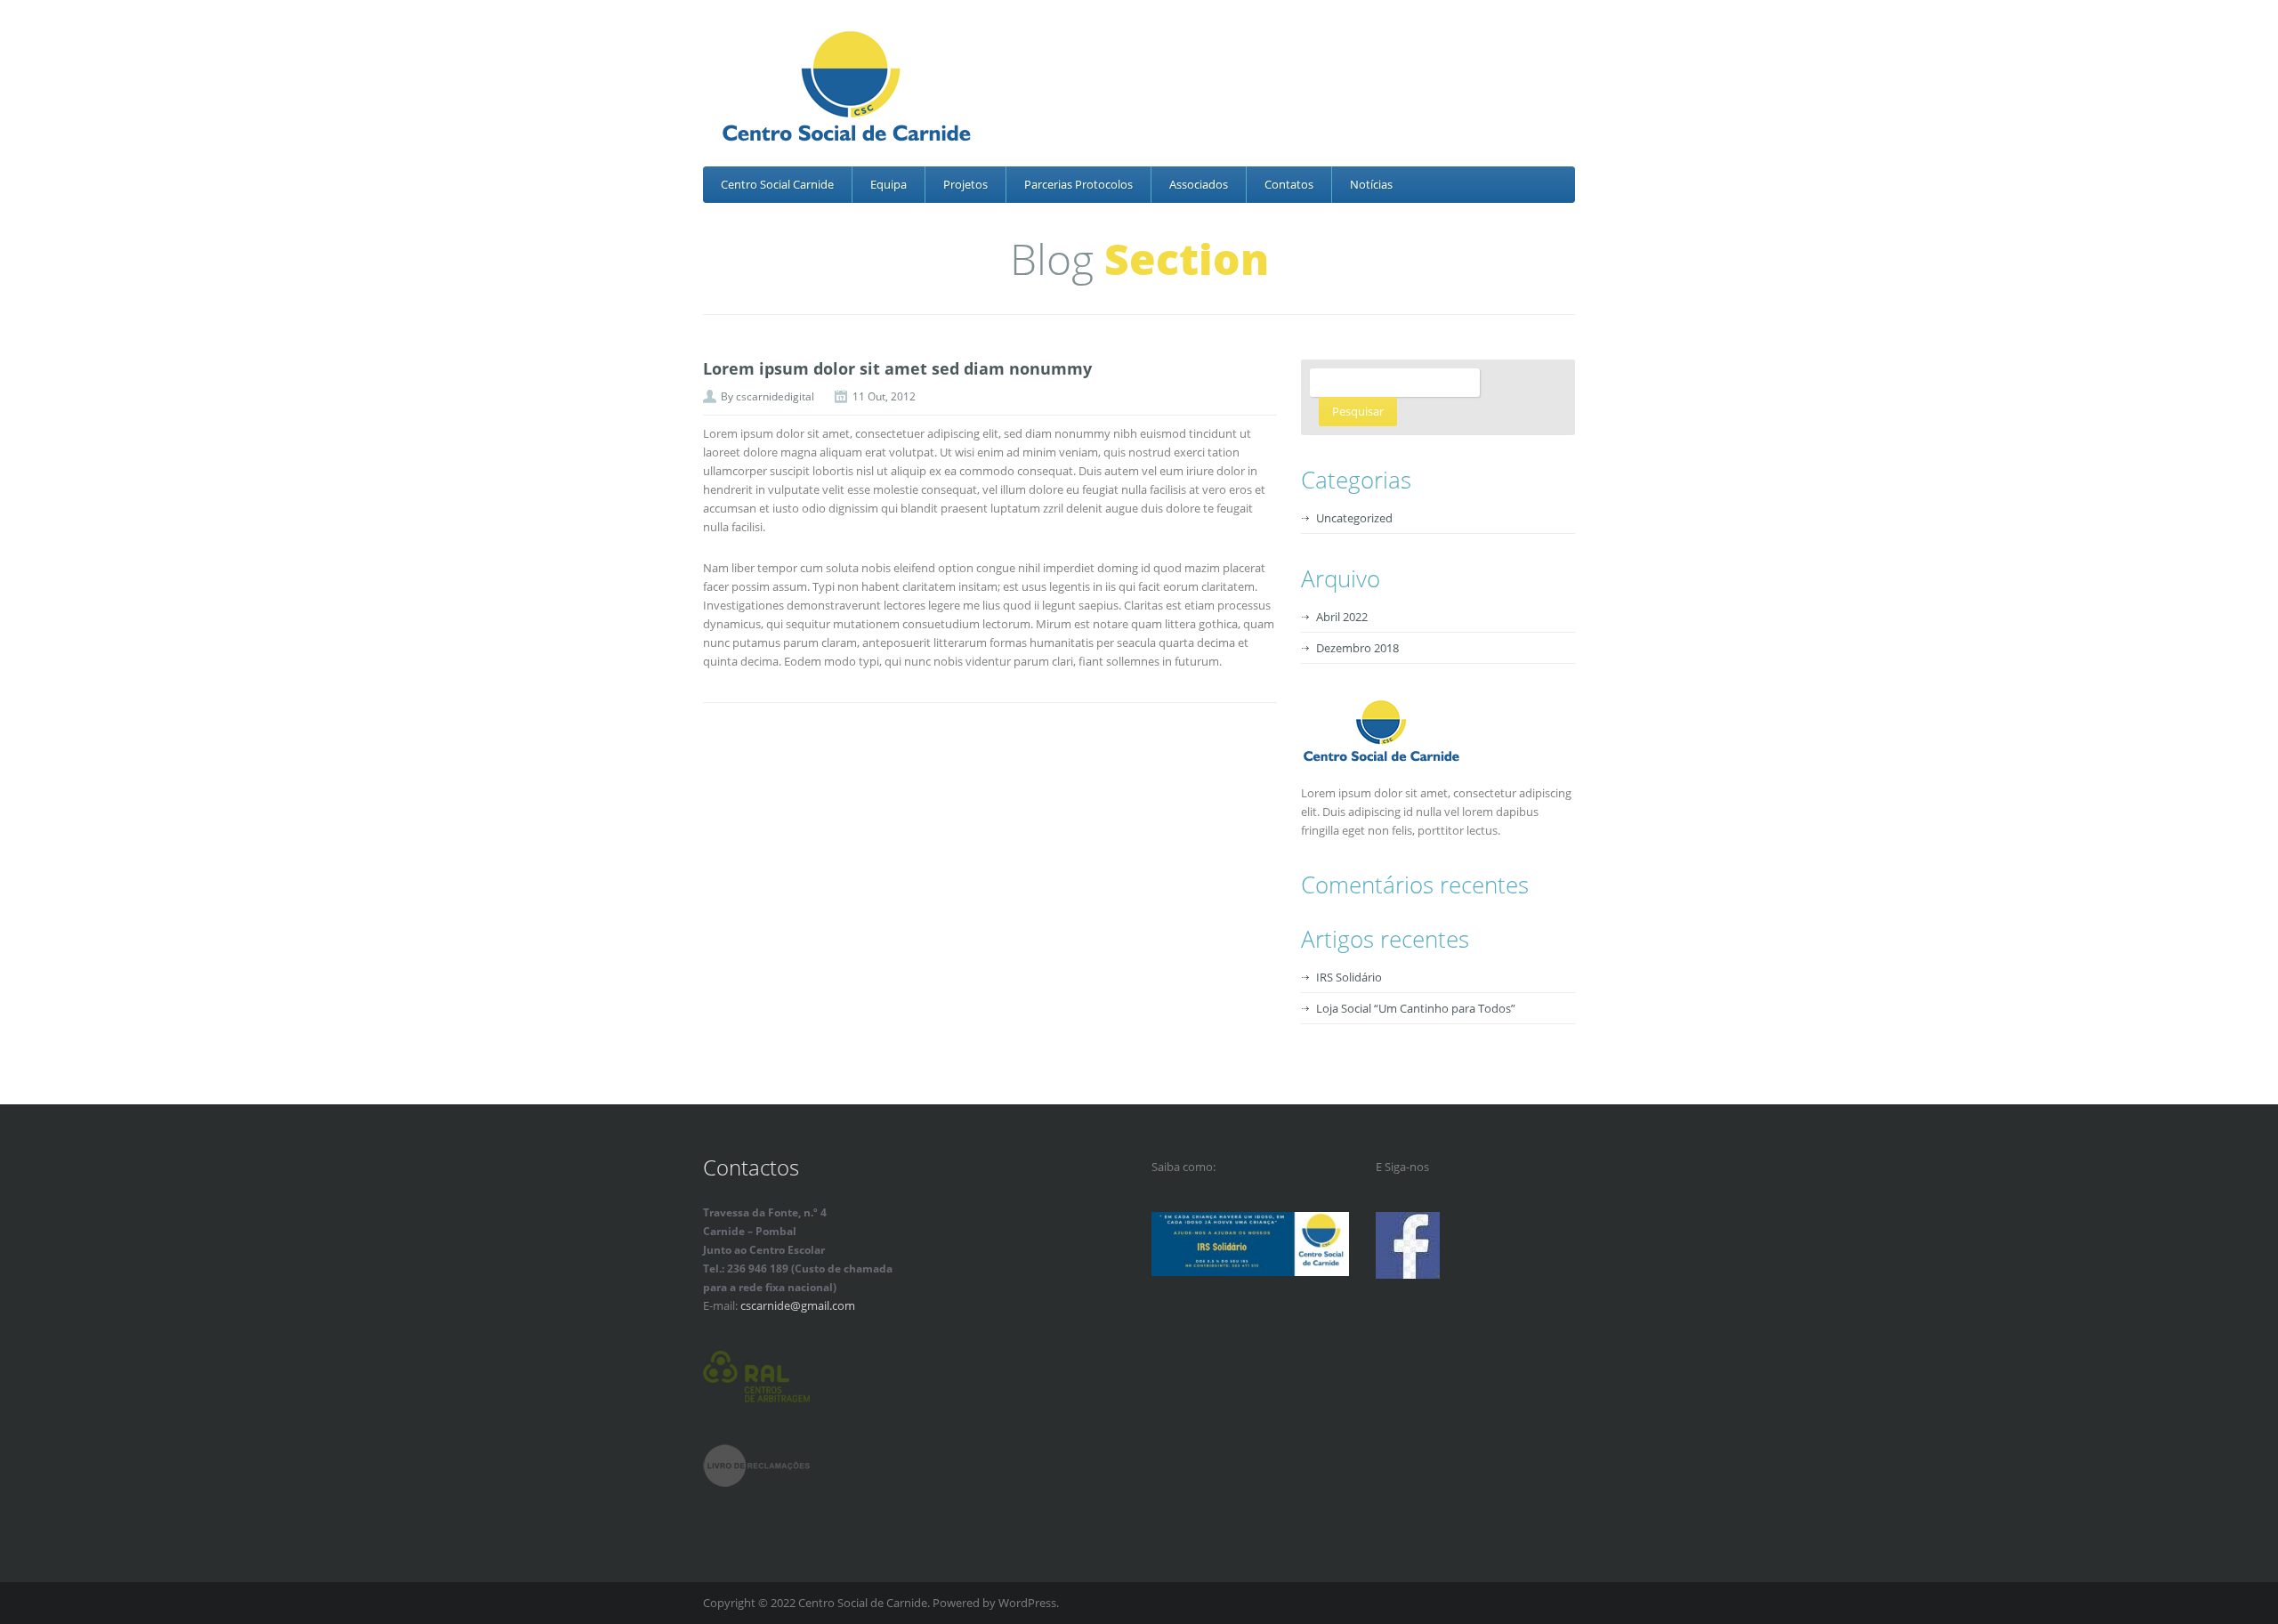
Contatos (1289, 184)
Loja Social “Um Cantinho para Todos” (1416, 1008)
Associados (1199, 184)
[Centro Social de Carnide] (1145, 89)
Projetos (965, 184)
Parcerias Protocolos (1078, 184)
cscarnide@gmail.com (798, 1305)
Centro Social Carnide (777, 184)
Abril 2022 (1342, 617)
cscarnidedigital (775, 396)
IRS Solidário (1349, 977)
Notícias (1371, 184)
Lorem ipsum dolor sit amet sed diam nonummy (897, 368)
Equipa (889, 184)
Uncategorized (1354, 518)
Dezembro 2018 (1357, 648)
